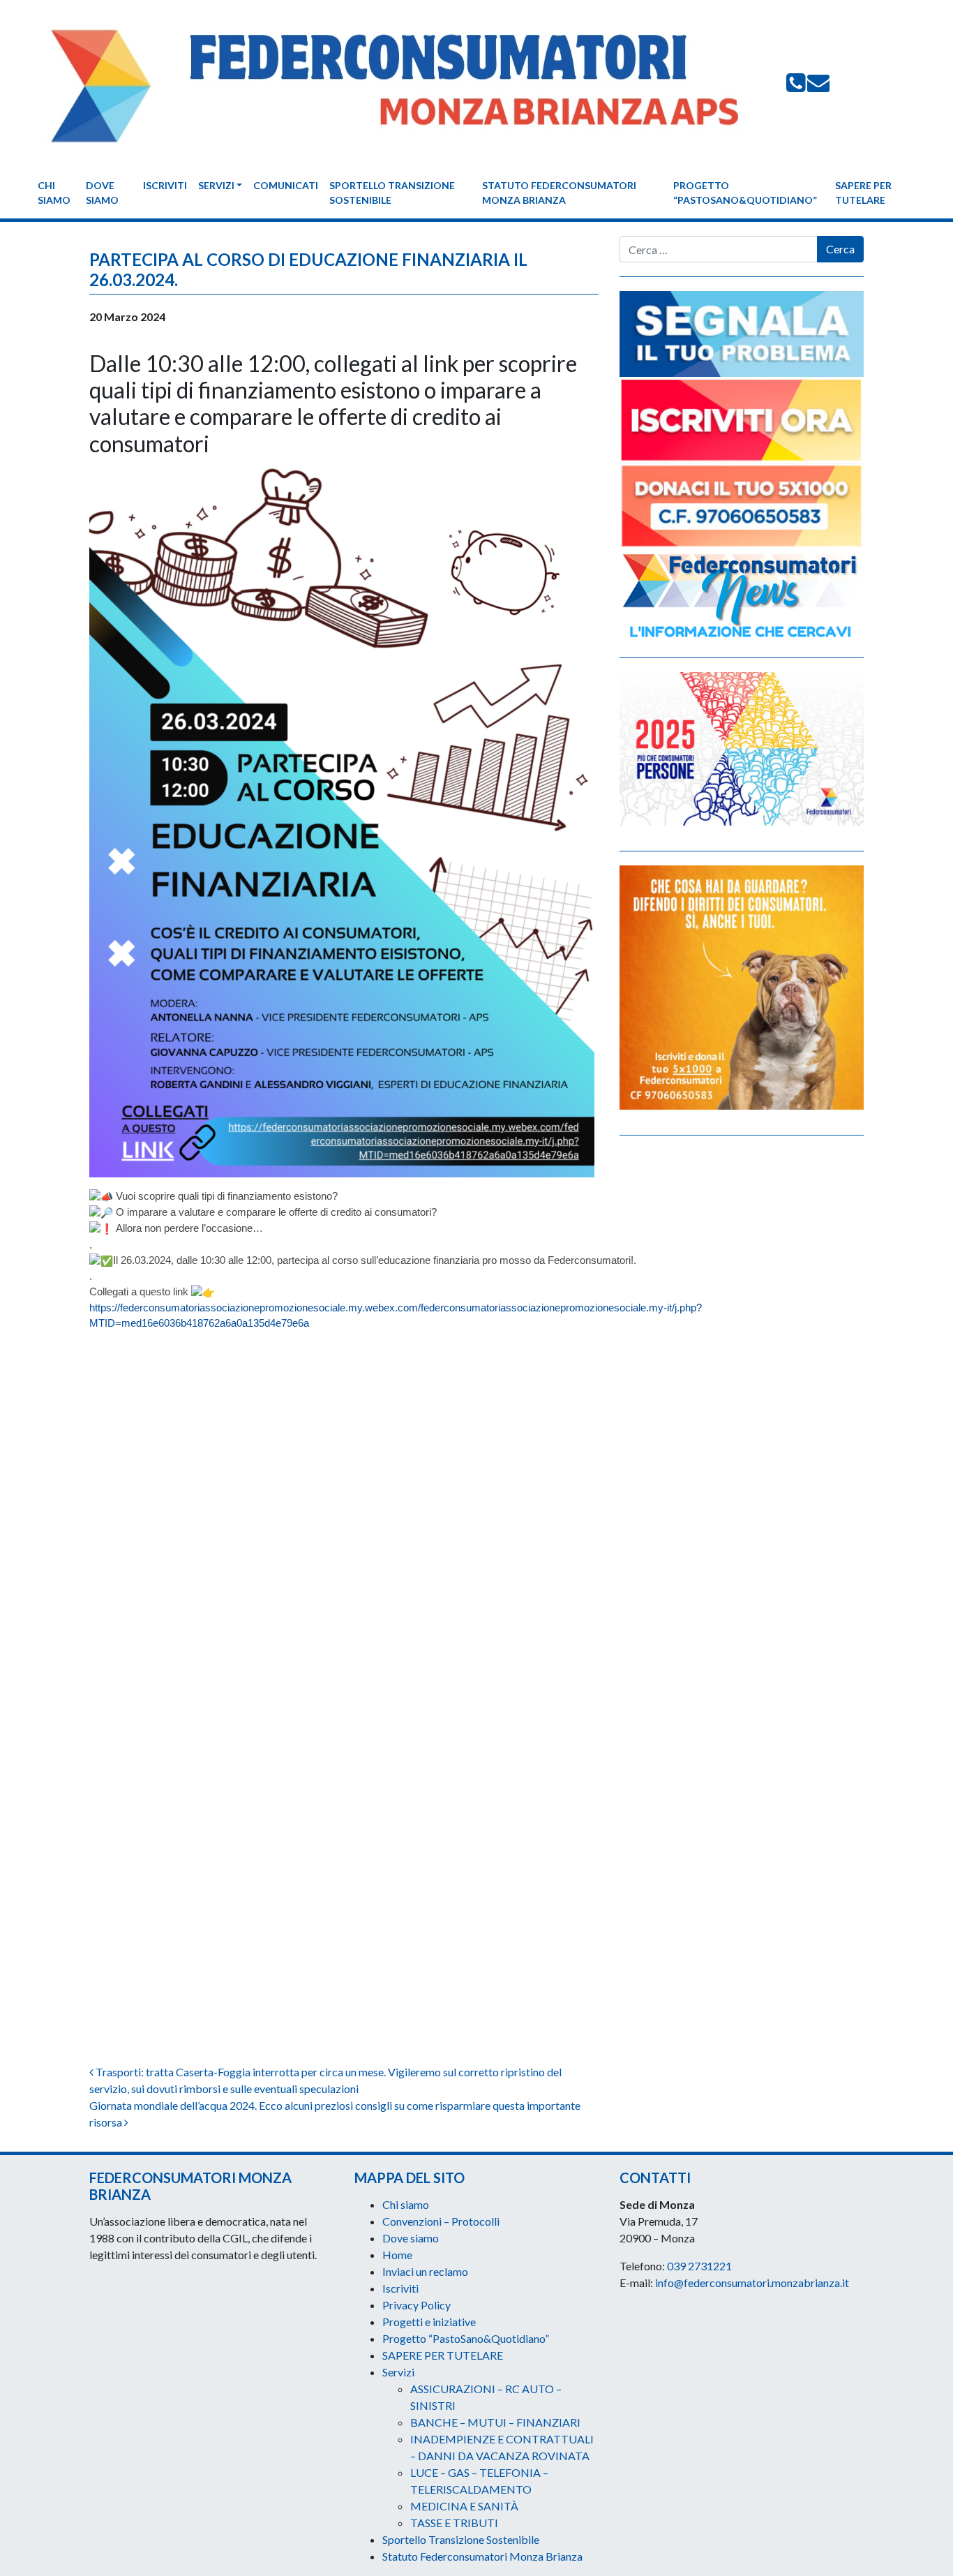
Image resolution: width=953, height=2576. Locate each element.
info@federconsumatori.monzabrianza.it (752, 2283)
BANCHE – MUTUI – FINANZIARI (495, 2422)
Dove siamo (102, 193)
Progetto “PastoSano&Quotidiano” (745, 193)
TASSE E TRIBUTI (454, 2523)
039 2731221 (699, 2266)
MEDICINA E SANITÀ (464, 2506)
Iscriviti (165, 185)
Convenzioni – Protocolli (441, 2221)
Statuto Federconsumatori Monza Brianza (559, 193)
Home (397, 2255)
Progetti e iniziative (429, 2322)
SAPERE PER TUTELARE (863, 193)
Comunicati (286, 185)
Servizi (216, 185)
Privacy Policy (417, 2305)
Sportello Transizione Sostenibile (392, 193)
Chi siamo (54, 193)
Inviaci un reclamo (425, 2271)
